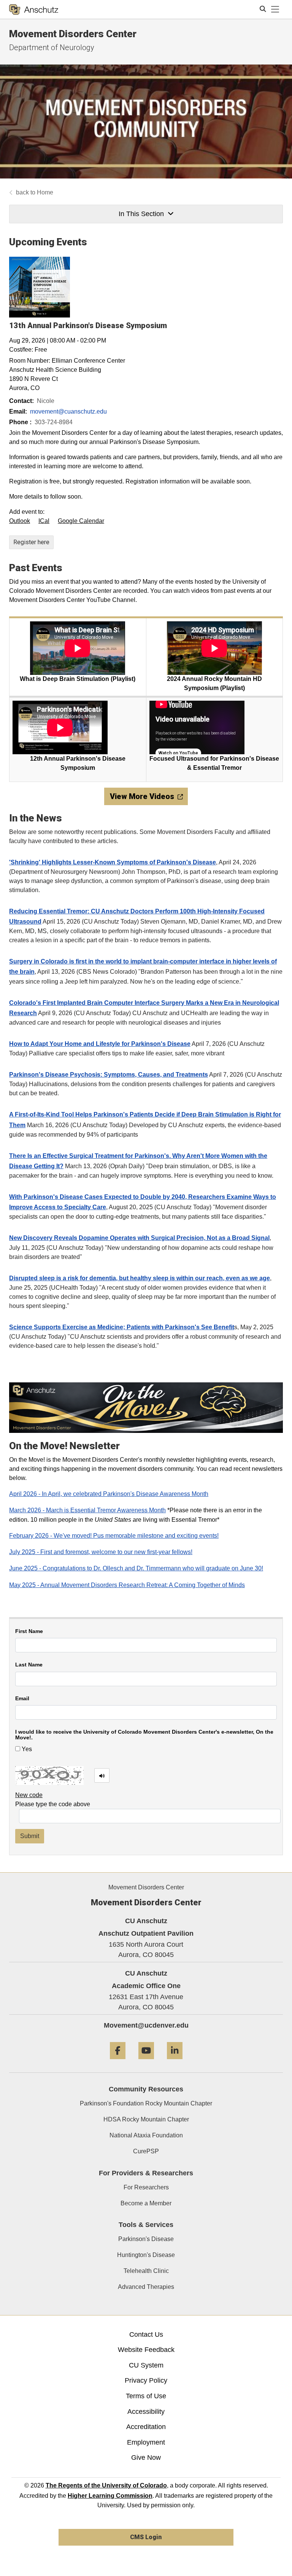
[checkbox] (18, 1749)
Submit (30, 1836)
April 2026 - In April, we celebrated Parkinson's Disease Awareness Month (109, 1494)
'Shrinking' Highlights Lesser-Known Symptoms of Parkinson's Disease (113, 862)
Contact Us (146, 2334)
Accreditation (146, 2427)
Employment (146, 2442)
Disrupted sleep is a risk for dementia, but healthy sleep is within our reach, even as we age (140, 1278)
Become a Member (146, 2203)
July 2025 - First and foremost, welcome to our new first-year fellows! (101, 1552)
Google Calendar (81, 521)
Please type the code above (53, 1804)
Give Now (146, 2458)
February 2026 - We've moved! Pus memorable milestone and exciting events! (114, 1536)
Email (22, 1699)
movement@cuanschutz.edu (68, 411)
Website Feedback (146, 2350)
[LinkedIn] (175, 2062)
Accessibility (146, 2412)
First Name (29, 1631)
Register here (31, 542)
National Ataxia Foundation (146, 2135)
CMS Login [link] (146, 2537)
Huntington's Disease (146, 2255)
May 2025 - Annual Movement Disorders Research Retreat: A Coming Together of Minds (127, 1585)
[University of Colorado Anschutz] (34, 9)
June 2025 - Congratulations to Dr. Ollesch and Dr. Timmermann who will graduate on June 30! (136, 1568)
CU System (146, 2365)
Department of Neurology (52, 47)
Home (45, 192)
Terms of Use (146, 2396)
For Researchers (146, 2187)
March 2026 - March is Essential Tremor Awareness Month (87, 1510)
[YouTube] (146, 2062)
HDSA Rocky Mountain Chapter (146, 2119)
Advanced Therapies (146, 2287)
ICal (44, 521)
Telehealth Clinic (146, 2271)
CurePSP (146, 2151)
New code (29, 1795)
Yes (26, 1749)
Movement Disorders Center (73, 34)
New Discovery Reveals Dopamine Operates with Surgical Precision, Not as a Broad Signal (139, 1238)
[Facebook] (118, 2062)
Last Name (29, 1665)
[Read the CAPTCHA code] (102, 1775)
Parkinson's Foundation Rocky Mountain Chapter (146, 2103)
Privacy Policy (146, 2380)
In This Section (141, 214)
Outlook (20, 521)
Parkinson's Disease (146, 2239)
